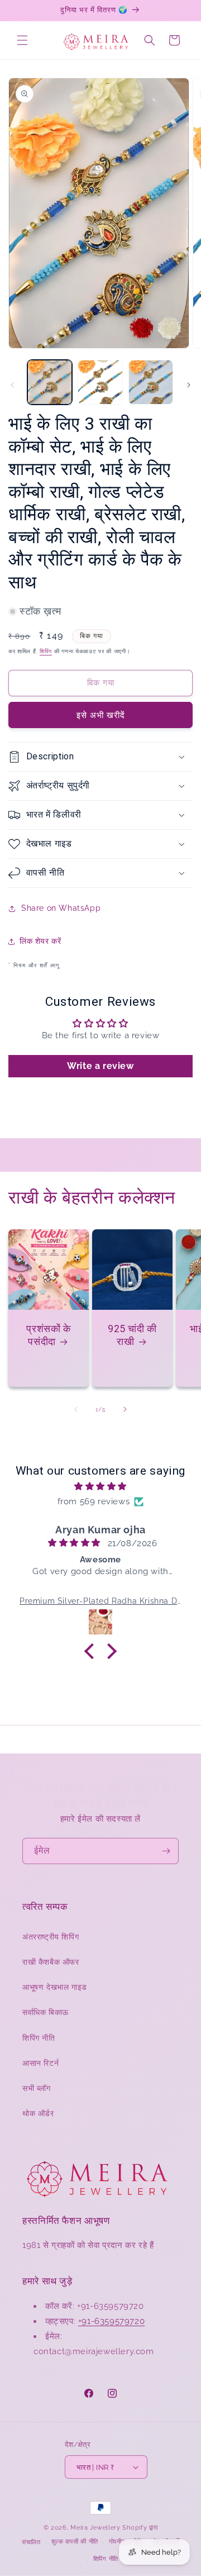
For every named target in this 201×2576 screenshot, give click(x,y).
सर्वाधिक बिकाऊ (46, 2012)
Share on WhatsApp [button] (61, 908)
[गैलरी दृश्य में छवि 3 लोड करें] (151, 382)
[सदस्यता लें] (166, 1851)
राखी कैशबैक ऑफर (51, 1962)
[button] (22, 40)
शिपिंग (46, 651)
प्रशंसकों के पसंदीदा (48, 1335)
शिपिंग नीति (39, 2038)
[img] (100, 1486)
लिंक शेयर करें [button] (40, 941)
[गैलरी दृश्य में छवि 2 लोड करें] (100, 382)
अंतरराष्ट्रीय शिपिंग (51, 1937)
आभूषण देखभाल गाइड (55, 1987)
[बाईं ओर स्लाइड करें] (12, 385)
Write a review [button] (100, 1066)
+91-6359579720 (111, 2321)
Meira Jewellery (95, 2528)
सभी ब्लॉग (37, 2088)
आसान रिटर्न (40, 2063)
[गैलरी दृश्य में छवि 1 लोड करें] (50, 382)
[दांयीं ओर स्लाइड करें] (189, 385)
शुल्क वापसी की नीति (75, 2542)
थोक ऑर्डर (38, 2113)
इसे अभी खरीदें (101, 715)
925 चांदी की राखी (132, 1335)
